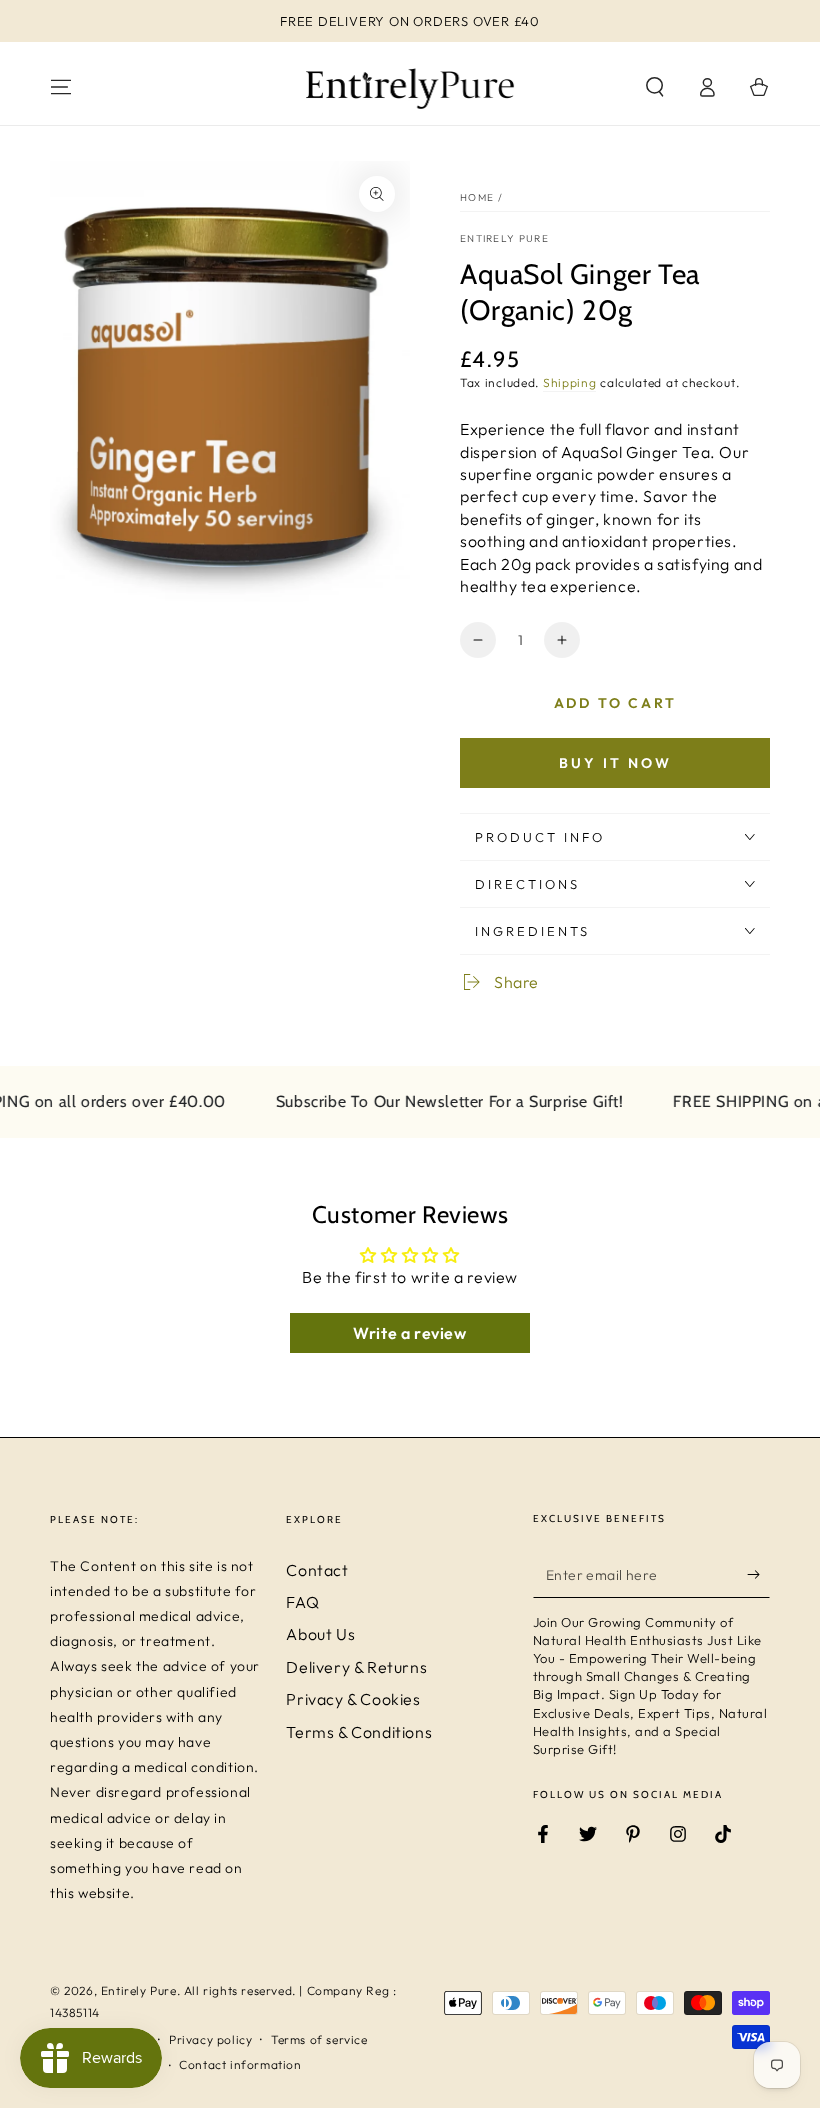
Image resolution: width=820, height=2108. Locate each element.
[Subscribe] (758, 1575)
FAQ (302, 1602)
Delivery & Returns (356, 1667)
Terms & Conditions (359, 1732)
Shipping (570, 382)
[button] (655, 87)
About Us (320, 1634)
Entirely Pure (504, 238)
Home (477, 197)
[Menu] (61, 87)
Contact (317, 1570)
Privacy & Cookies (353, 1699)
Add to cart (615, 703)
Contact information (240, 2064)
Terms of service (319, 2039)
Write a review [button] (409, 1333)
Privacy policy (210, 2039)
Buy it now (615, 763)
